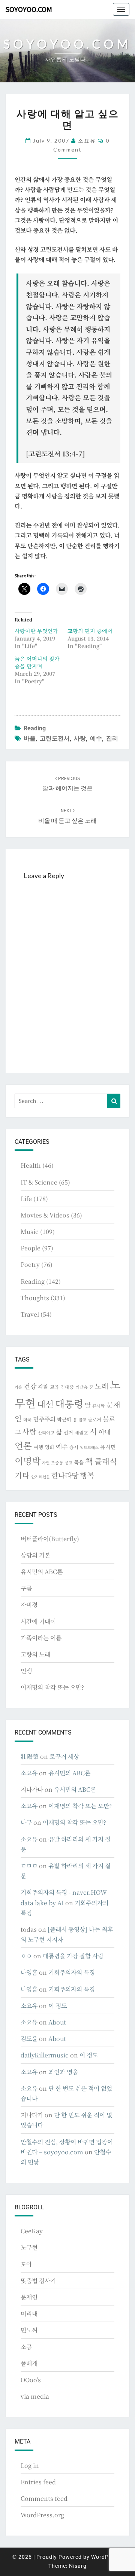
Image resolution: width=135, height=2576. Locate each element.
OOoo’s (31, 2380)
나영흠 (29, 1972)
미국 (27, 1420)
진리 (112, 738)
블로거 (94, 1420)
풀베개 (29, 2363)
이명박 (28, 1460)
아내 (105, 1432)
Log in (30, 2465)
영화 (49, 1447)
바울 (30, 738)
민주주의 (44, 1419)
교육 (54, 1387)
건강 (30, 1386)
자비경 (29, 1605)
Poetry (30, 1264)
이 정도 (58, 2006)
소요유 (87, 140)
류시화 (98, 1406)
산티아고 (46, 1433)
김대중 (67, 1387)
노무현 (29, 2247)
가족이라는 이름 (41, 1638)
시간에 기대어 (38, 1621)
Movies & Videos (45, 1215)
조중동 (57, 1463)
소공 (26, 2347)
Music (30, 1232)
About (57, 2022)
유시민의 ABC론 (42, 1572)
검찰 (43, 1387)
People (31, 1248)
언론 (23, 1445)
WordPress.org (42, 2515)
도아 (26, 2264)
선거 (68, 1432)
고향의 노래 (35, 1654)
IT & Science (39, 1182)
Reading (35, 728)
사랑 (80, 738)
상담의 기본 (35, 1555)
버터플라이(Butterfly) (50, 1539)
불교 (82, 1420)
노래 (102, 1386)
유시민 (108, 1447)
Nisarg (78, 2566)
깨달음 (82, 1387)
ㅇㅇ (26, 1956)
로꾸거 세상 (64, 1756)
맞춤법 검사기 (38, 2281)
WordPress (106, 2557)
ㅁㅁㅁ (29, 1866)
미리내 (29, 2314)
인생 (26, 1671)
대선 (45, 1404)
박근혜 (64, 1419)
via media (35, 2396)
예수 (96, 738)
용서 (74, 1447)
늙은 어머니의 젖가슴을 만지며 (37, 662)
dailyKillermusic (45, 2055)
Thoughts (35, 1298)
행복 (87, 1475)
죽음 (79, 1462)
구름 (26, 1588)
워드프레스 (89, 1447)
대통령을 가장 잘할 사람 (73, 1956)
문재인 (29, 2297)
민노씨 (29, 2330)
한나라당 (65, 1475)
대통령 (69, 1403)
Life (26, 1199)
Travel (30, 1314)
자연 (46, 1463)
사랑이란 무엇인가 (36, 631)
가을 (18, 1387)
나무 (26, 1822)
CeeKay (32, 2231)
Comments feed (44, 2498)
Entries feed (38, 2482)
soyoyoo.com (29, 9)
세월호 (81, 1432)
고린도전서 (55, 738)
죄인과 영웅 (63, 2072)
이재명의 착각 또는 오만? (52, 1687)
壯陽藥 (30, 1756)
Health (31, 1165)
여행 (38, 1447)
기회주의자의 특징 (72, 1972)
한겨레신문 (40, 1477)
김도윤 (29, 2039)
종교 (69, 1463)
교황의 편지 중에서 (90, 631)
